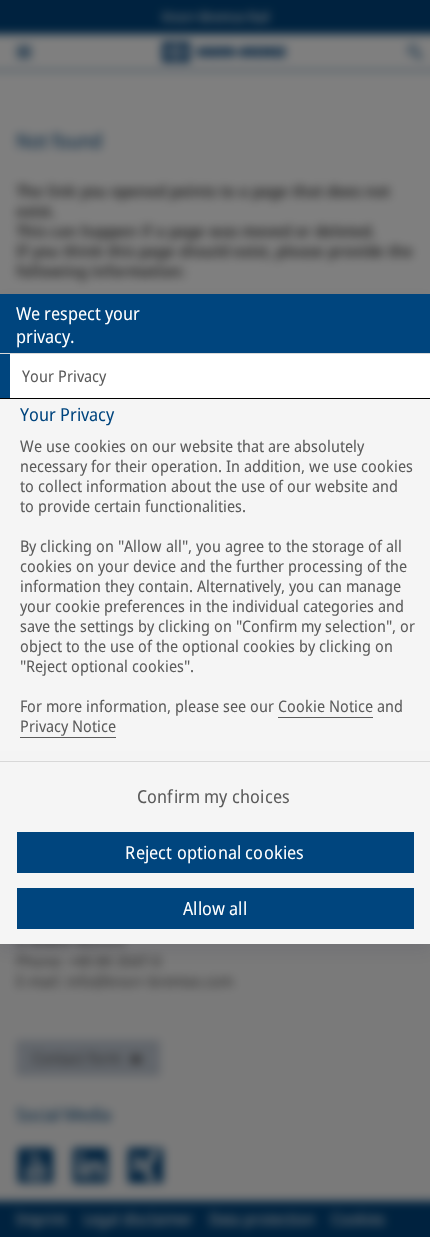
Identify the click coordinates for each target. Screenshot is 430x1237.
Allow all (215, 908)
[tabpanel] (217, 574)
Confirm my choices (213, 796)
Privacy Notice (68, 726)
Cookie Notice (325, 706)
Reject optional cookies (214, 852)
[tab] (215, 376)
